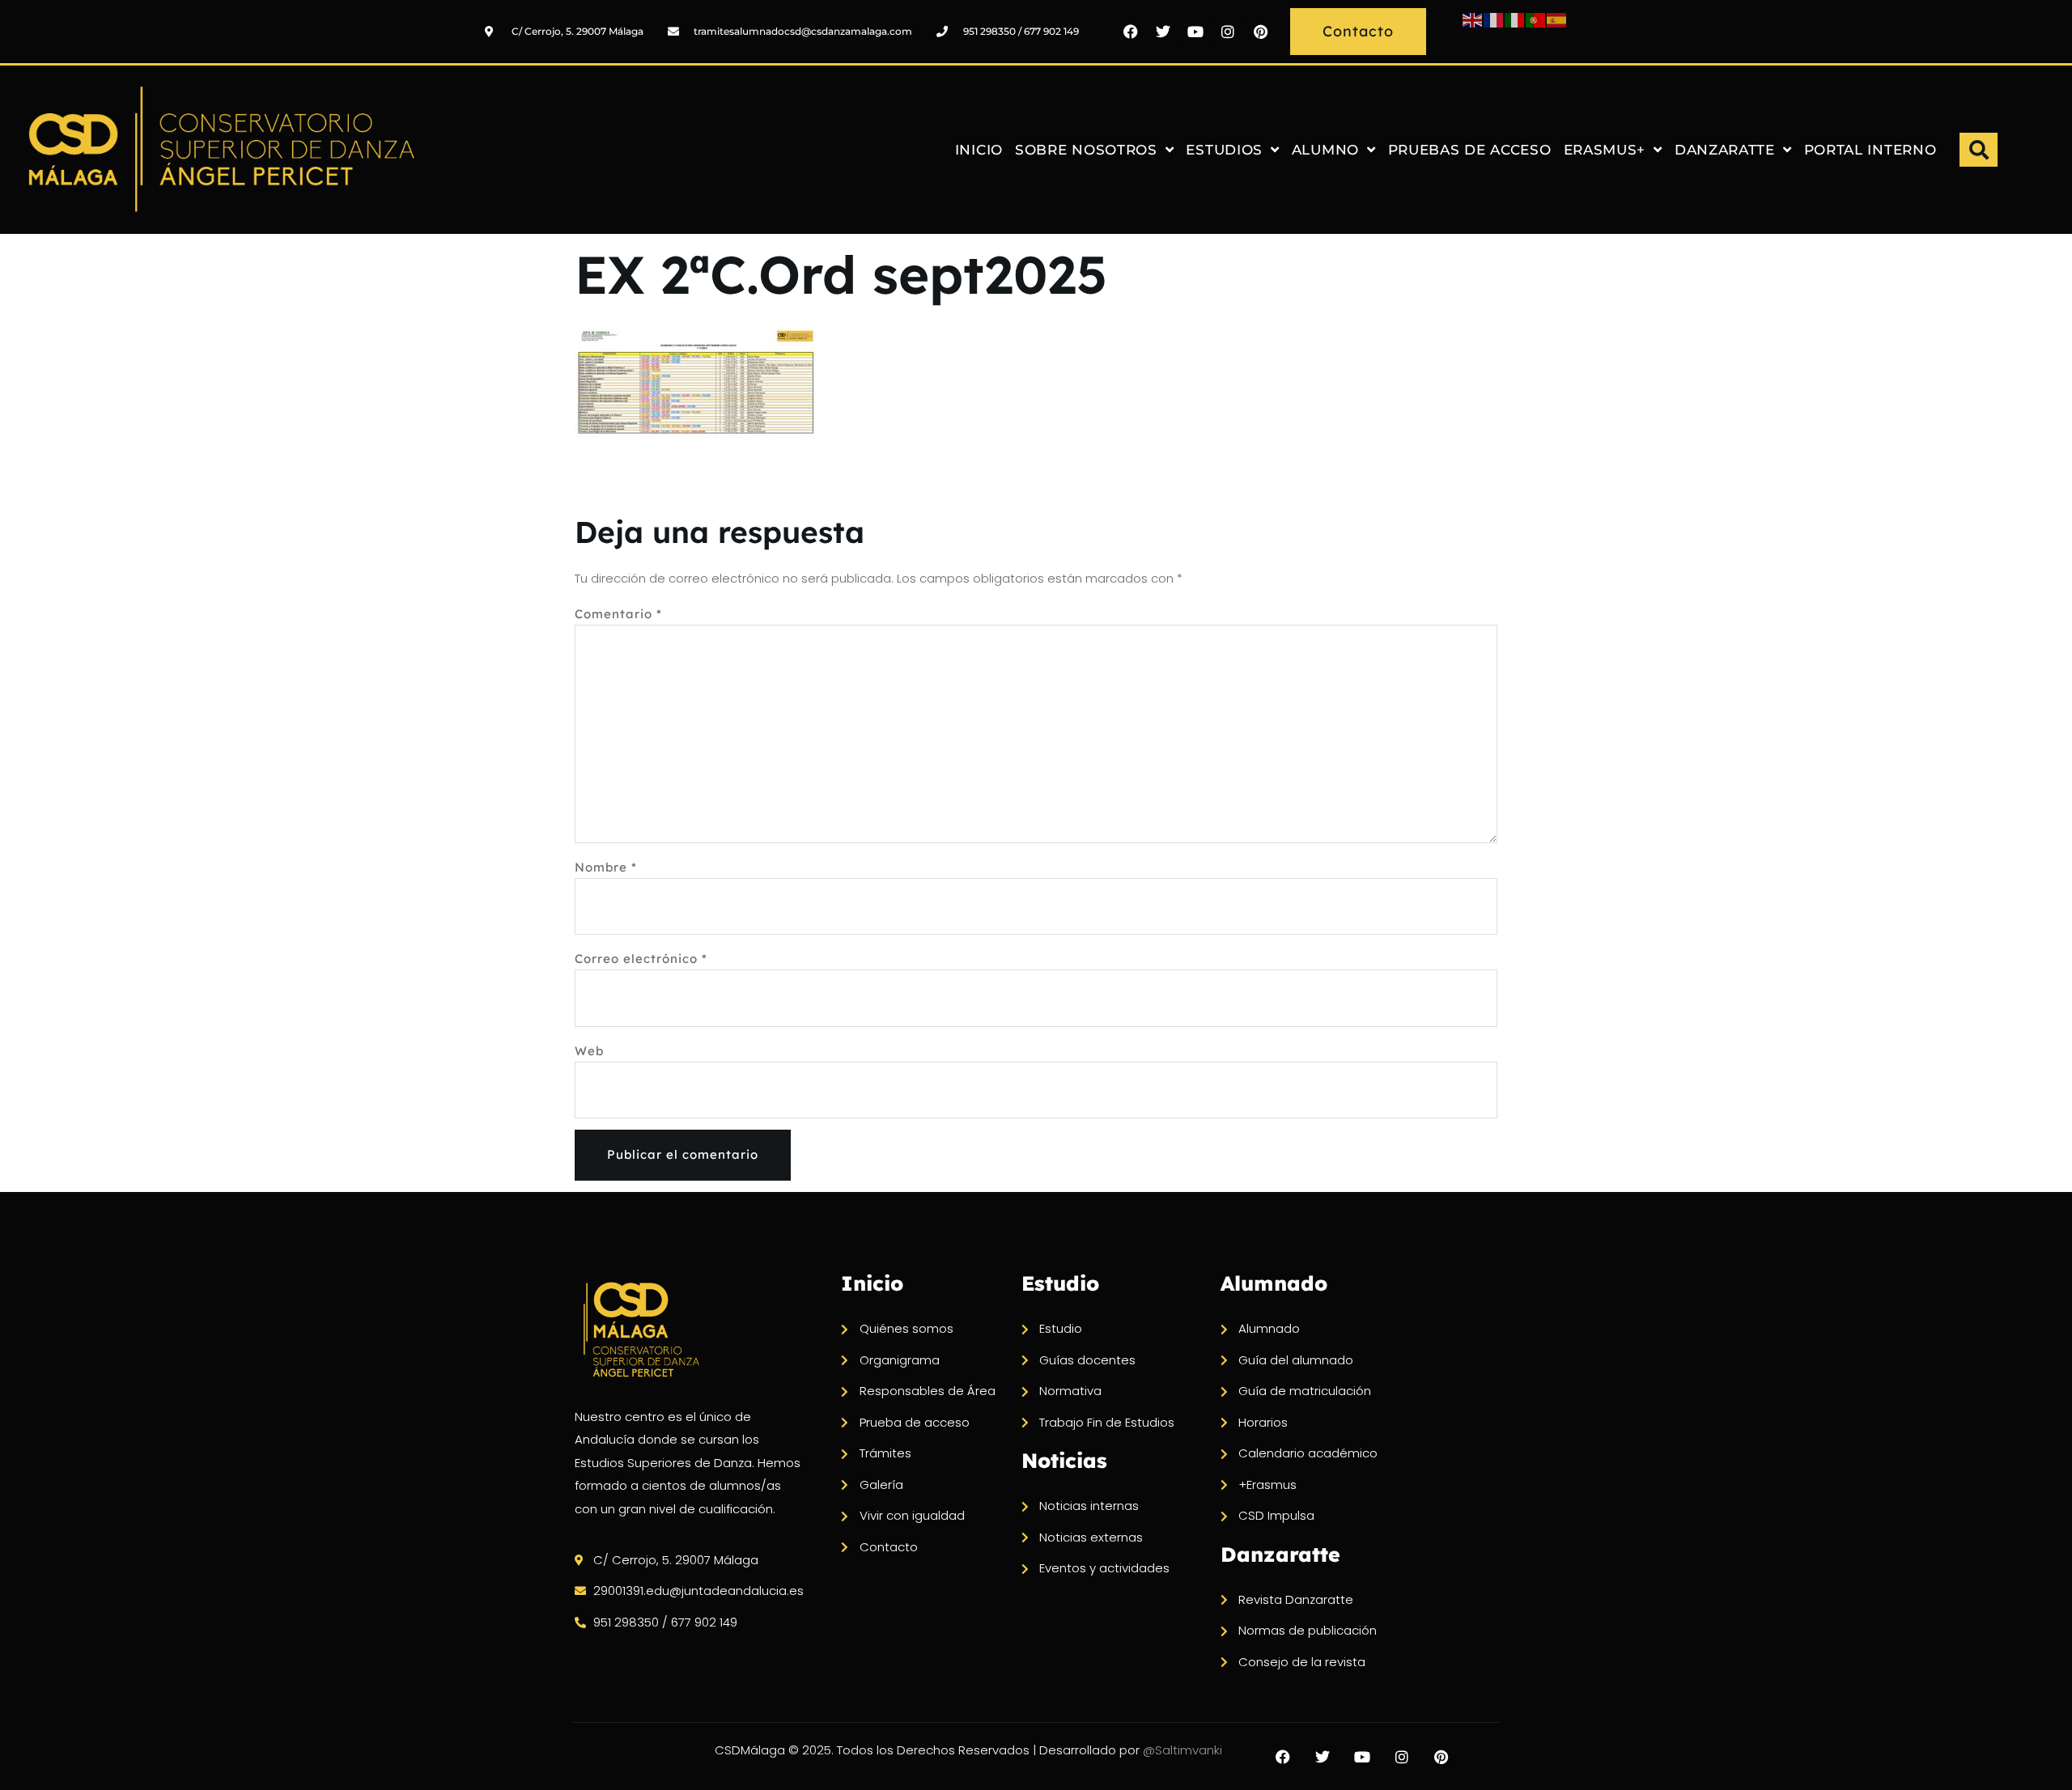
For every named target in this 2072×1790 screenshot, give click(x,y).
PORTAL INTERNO (1870, 150)
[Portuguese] (1536, 19)
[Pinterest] (1260, 32)
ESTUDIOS (1224, 150)
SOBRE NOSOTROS (1086, 150)
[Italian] (1515, 19)
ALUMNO (1325, 150)
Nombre (606, 867)
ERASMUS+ (1605, 150)
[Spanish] (1557, 19)
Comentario (618, 614)
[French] (1494, 19)
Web (589, 1051)
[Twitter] (1163, 32)
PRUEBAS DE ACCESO (1470, 150)
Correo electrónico (641, 959)
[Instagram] (1228, 32)
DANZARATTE (1725, 150)
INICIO (979, 150)
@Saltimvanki (1182, 1750)
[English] (1473, 19)
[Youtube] (1195, 32)
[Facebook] (1131, 32)
